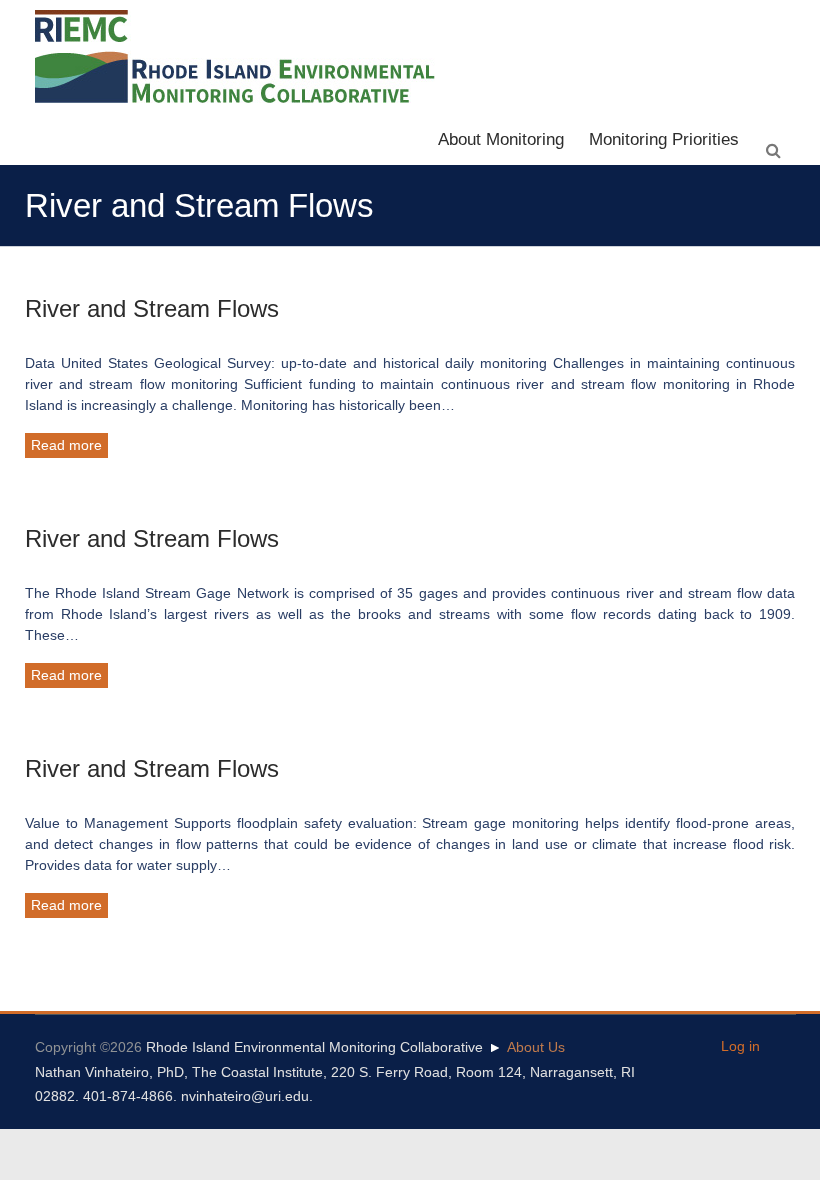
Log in (740, 1046)
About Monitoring (501, 139)
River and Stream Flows (152, 308)
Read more (66, 445)
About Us (536, 1047)
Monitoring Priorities (664, 139)
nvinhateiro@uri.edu (245, 1096)
